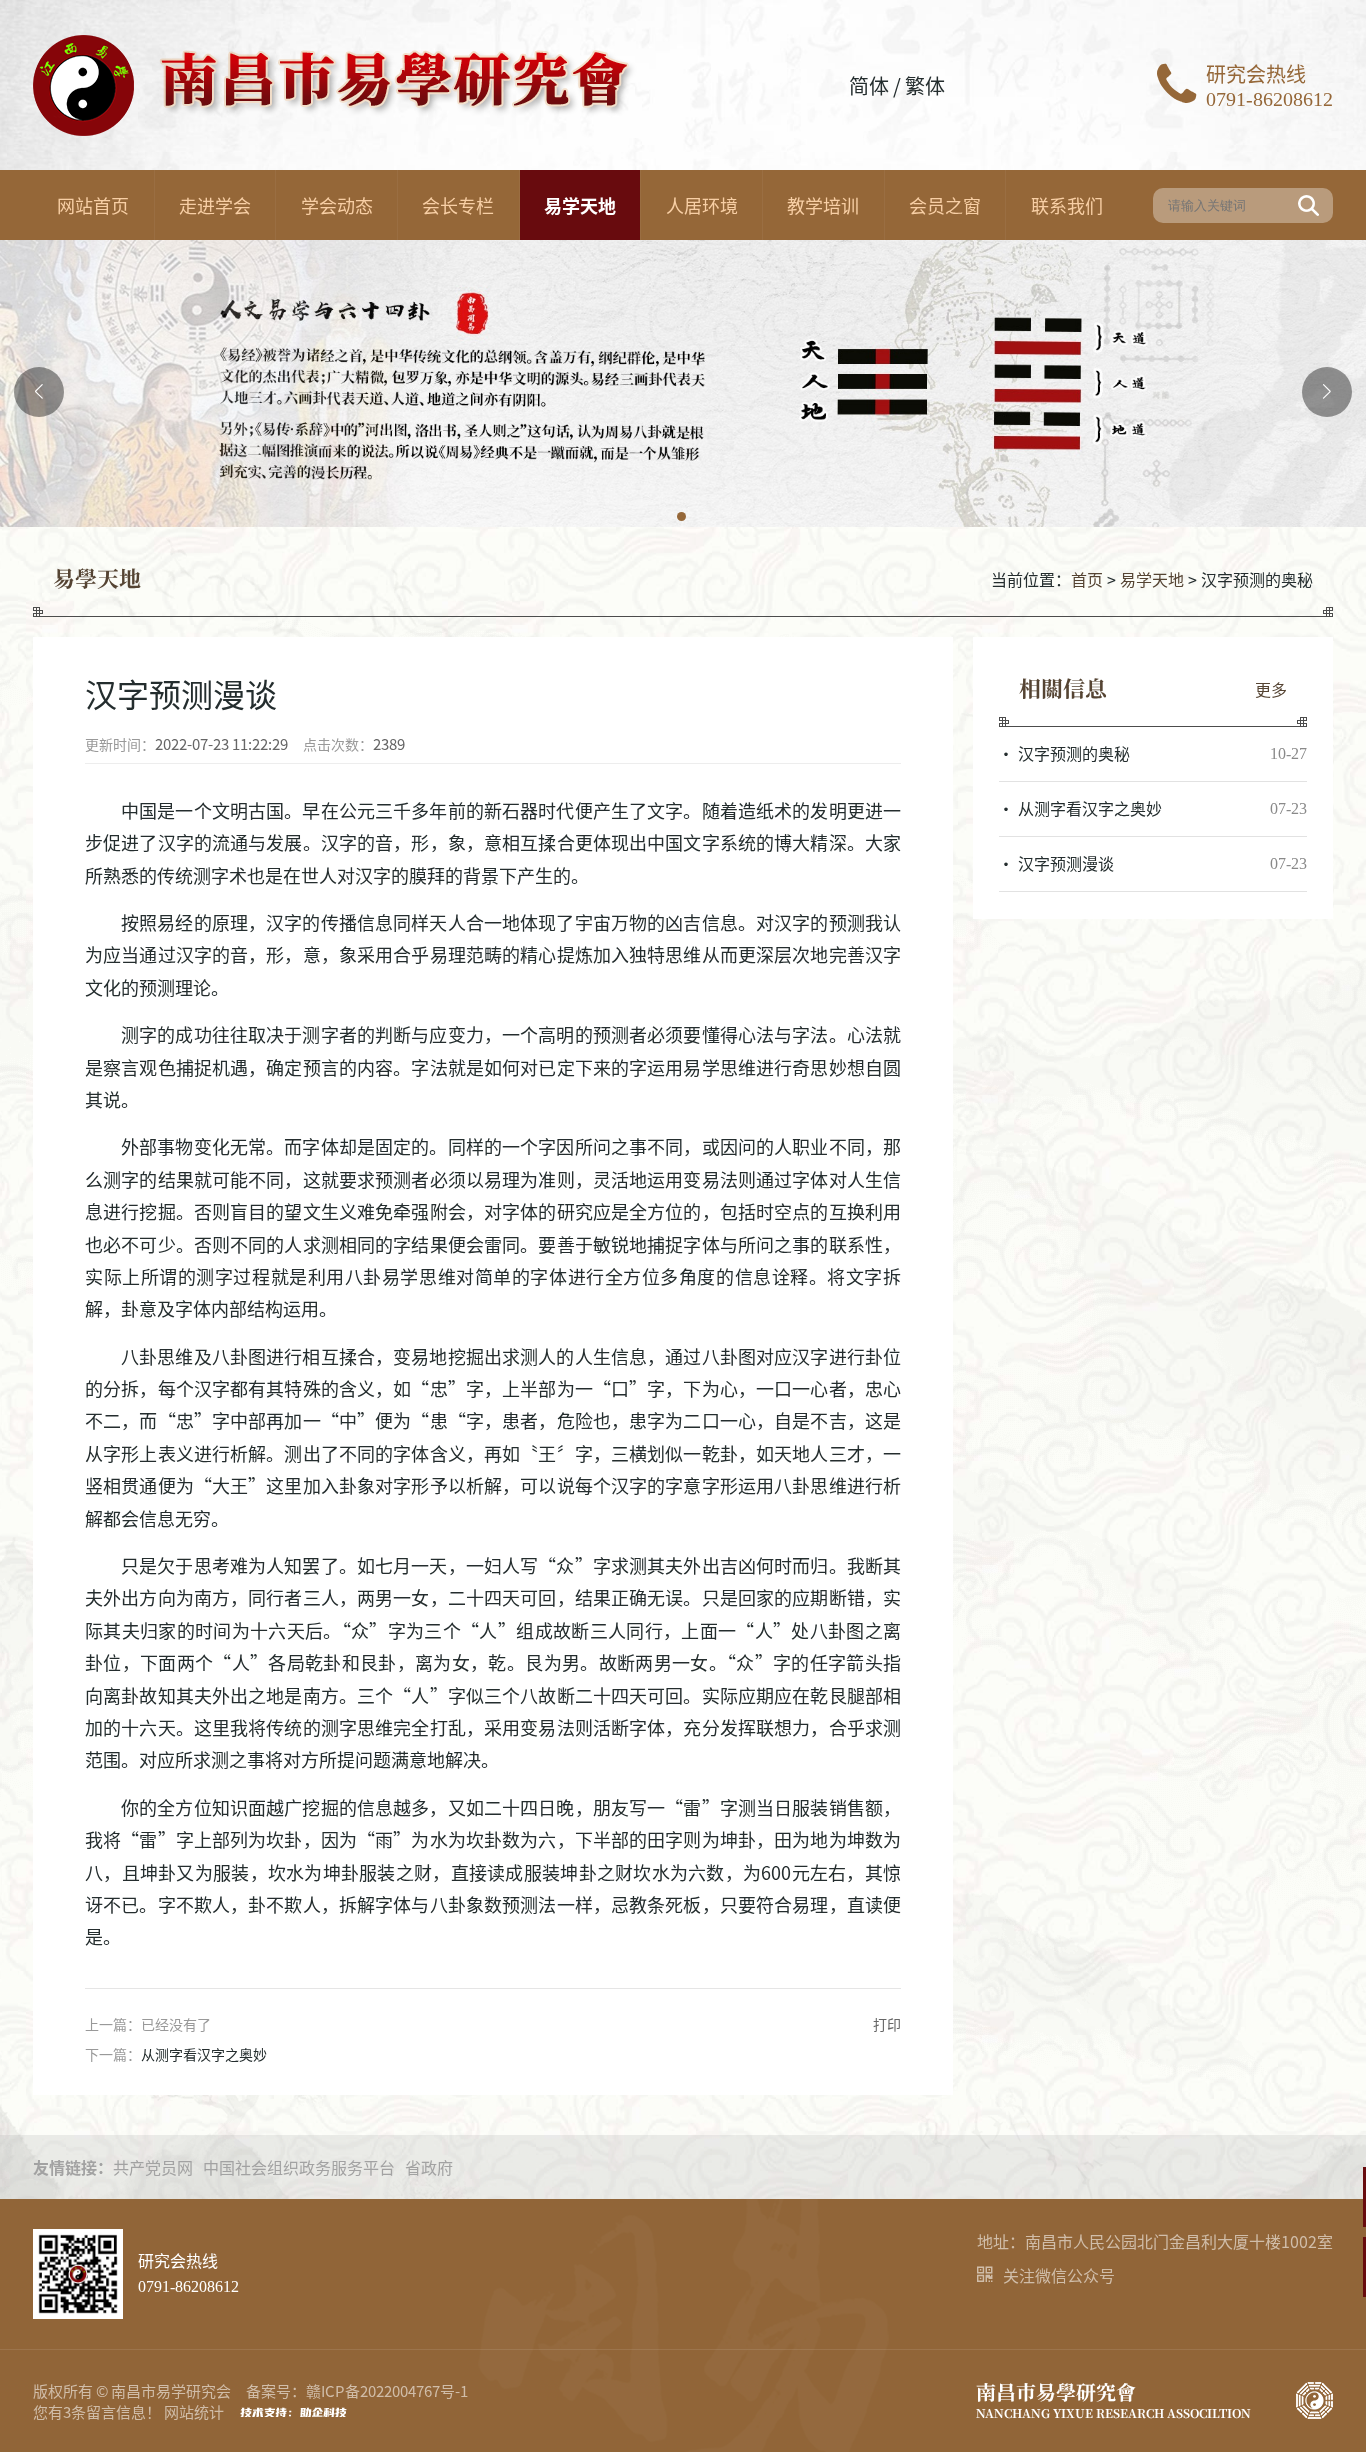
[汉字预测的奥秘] (1153, 754)
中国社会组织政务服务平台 (299, 2167)
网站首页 (93, 205)
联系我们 (1067, 205)
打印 (887, 2024)
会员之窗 (945, 205)
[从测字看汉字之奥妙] (1153, 809)
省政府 (429, 2167)
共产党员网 (153, 2167)
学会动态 (337, 205)
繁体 (925, 85)
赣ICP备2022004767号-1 (387, 2390)
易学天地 (580, 205)
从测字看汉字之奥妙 (204, 2054)
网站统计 (194, 2411)
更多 (1271, 689)
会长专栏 (458, 205)
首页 (1087, 579)
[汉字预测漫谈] (1153, 864)
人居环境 (702, 205)
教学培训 (823, 205)
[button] (683, 518)
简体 (869, 85)
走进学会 (215, 205)
